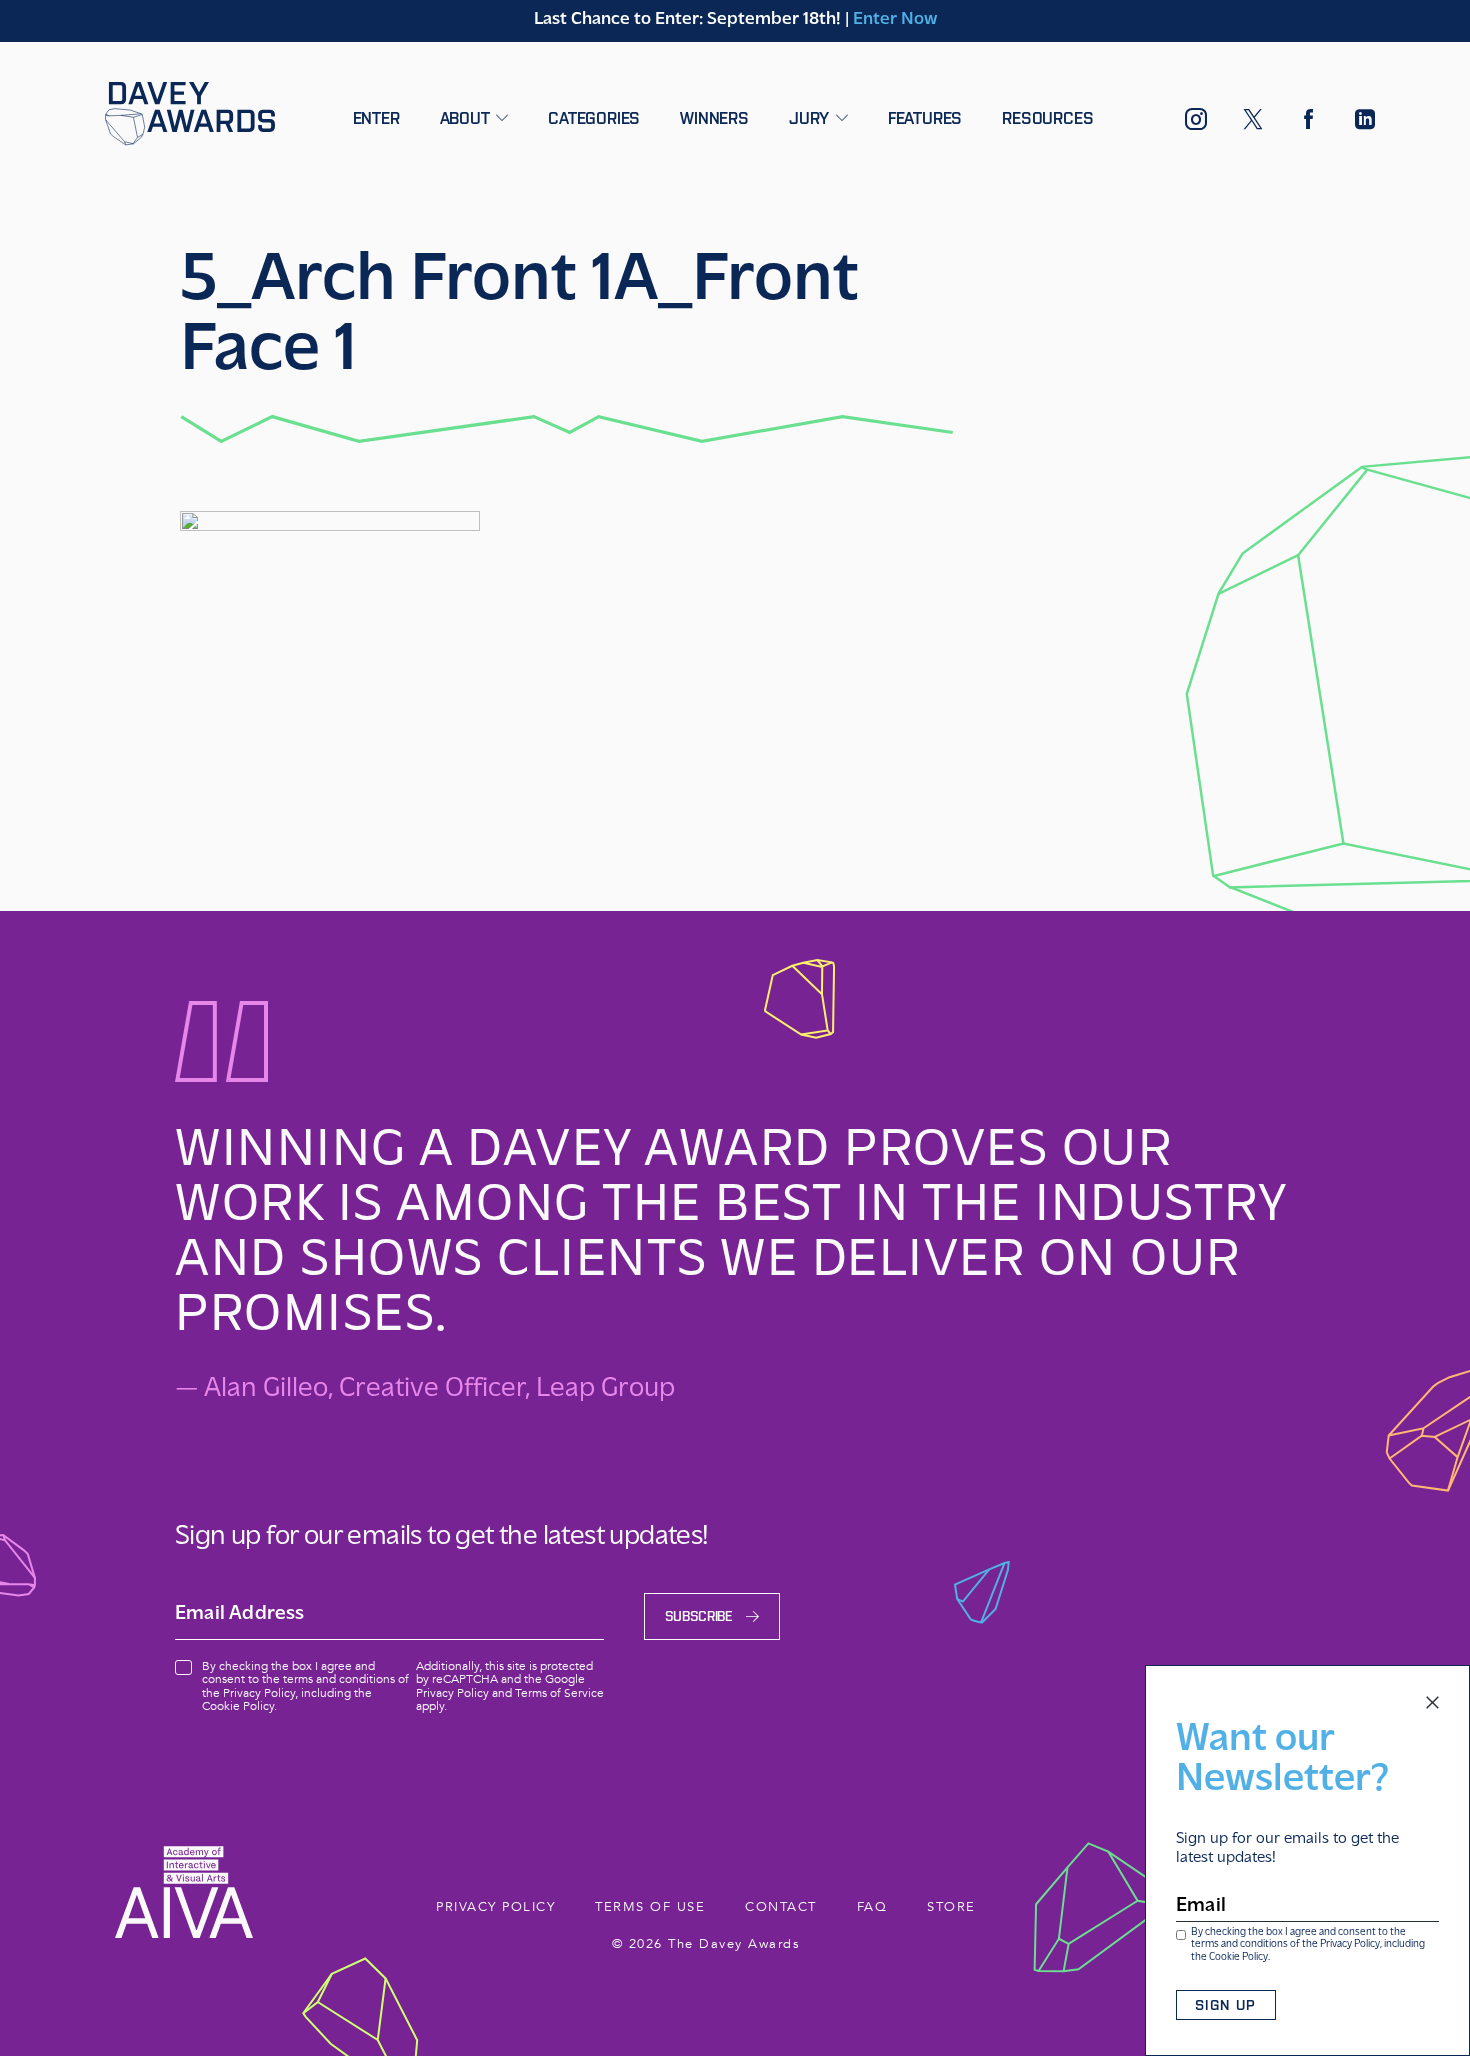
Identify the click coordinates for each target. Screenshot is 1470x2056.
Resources (1047, 118)
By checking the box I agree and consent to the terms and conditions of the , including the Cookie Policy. (1308, 1945)
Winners (714, 118)
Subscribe (698, 1616)
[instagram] (1196, 124)
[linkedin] (1365, 123)
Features (925, 118)
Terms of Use (650, 1907)
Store (951, 1907)
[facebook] (1309, 123)
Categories (594, 118)
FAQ (872, 1907)
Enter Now (895, 20)
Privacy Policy (1350, 1944)
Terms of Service (559, 1693)
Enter (376, 118)
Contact (781, 1907)
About (467, 118)
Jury (811, 118)
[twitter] (1253, 123)
